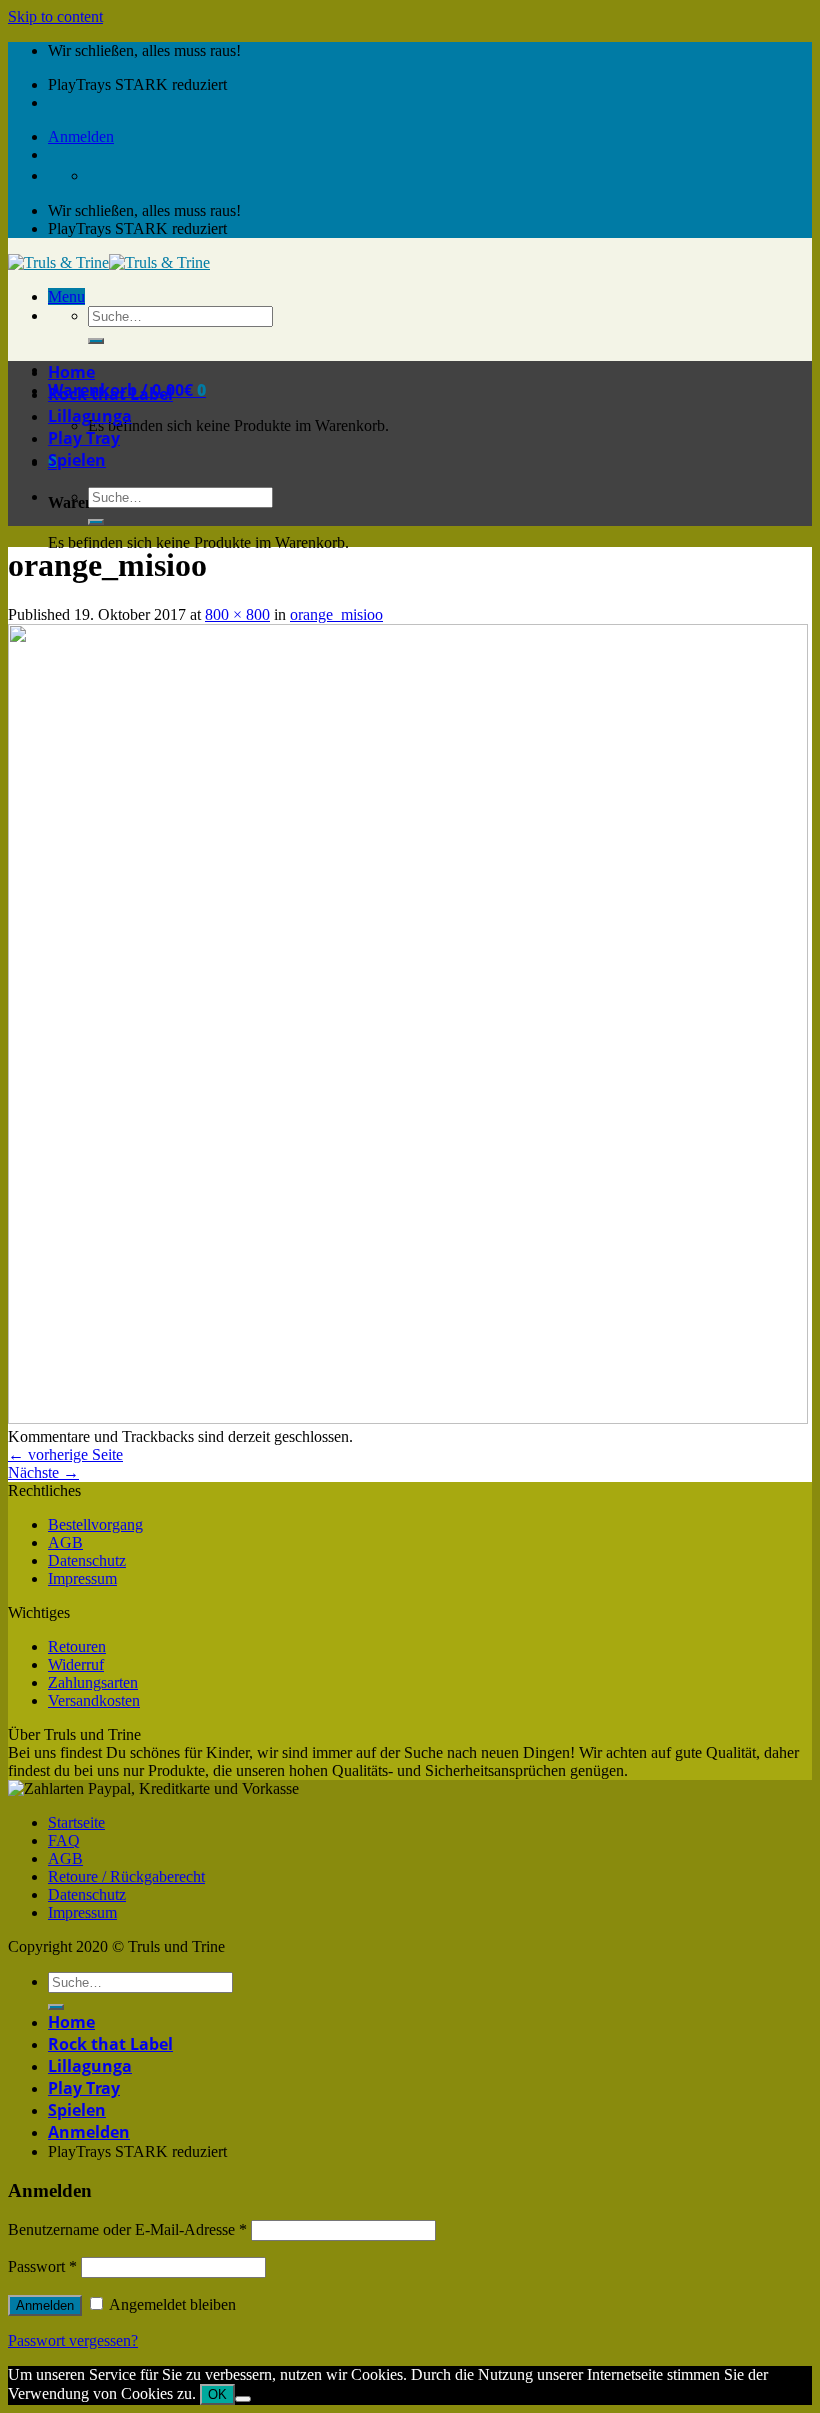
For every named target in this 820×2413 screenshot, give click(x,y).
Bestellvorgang (95, 1524)
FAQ (64, 1840)
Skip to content (55, 16)
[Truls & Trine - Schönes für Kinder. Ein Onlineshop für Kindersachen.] (109, 262)
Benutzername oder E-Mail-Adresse (127, 2229)
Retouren (77, 1646)
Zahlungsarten (93, 1682)
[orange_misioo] (408, 1418)
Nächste (43, 1472)
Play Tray (84, 438)
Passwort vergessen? (73, 2340)
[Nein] (243, 2399)
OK (217, 2394)
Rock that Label (110, 394)
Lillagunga (90, 416)
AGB (65, 1542)
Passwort (42, 2266)
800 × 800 (237, 614)
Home (71, 372)
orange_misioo (336, 614)
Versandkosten (94, 1700)
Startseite (76, 1822)
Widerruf (76, 1664)
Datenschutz (87, 1560)
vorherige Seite (65, 1454)
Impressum (82, 1578)
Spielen (77, 460)
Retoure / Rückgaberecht (126, 1876)
